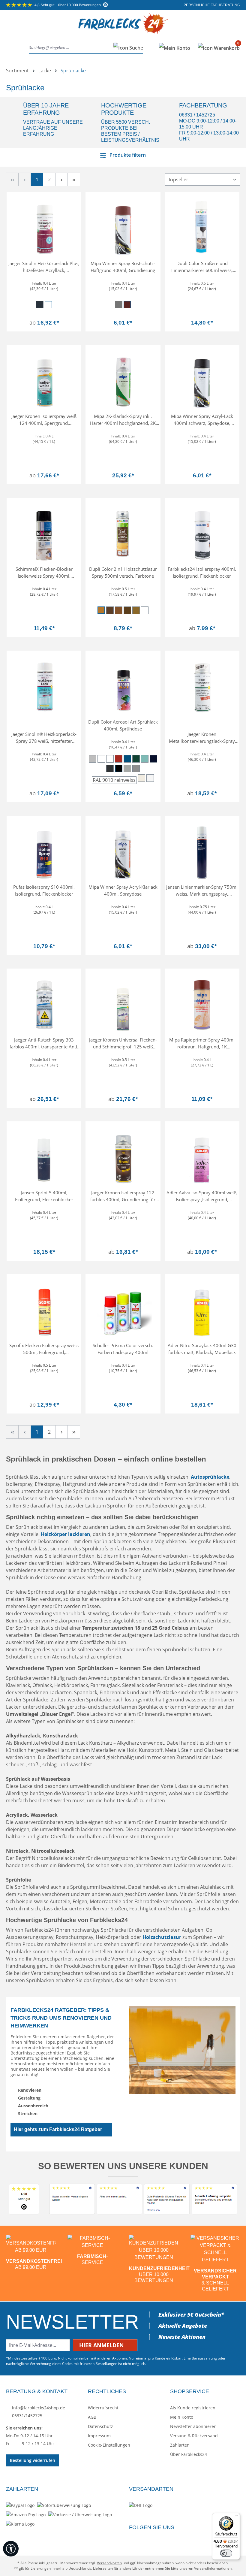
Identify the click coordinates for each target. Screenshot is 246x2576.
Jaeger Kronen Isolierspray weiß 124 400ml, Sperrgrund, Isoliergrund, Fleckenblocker (44, 420)
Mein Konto (182, 2417)
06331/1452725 (27, 2416)
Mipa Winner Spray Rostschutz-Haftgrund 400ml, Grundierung (123, 267)
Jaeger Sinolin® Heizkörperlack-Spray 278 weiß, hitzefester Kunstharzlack (44, 738)
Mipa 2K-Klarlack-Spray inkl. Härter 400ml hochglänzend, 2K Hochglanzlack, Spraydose (123, 420)
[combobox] (70, 48)
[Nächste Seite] (61, 179)
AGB (92, 2417)
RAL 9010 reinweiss (114, 780)
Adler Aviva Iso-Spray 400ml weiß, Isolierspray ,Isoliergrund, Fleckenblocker (202, 1196)
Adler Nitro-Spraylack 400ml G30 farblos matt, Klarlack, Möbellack (202, 1349)
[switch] (226, 2553)
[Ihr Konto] (175, 48)
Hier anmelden (102, 2345)
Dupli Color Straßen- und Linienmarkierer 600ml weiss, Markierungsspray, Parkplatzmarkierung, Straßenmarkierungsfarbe (202, 267)
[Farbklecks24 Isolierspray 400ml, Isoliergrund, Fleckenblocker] (202, 533)
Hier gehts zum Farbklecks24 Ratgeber (58, 2129)
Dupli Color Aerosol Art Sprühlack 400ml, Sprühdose (123, 725)
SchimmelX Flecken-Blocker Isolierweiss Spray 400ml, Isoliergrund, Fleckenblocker (44, 572)
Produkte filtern (127, 155)
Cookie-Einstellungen (109, 2445)
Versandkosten (109, 2563)
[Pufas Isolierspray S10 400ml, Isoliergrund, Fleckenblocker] (44, 851)
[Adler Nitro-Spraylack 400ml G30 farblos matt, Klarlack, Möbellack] (202, 1309)
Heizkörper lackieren (66, 1534)
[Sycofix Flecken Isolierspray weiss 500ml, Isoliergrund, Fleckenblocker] (44, 1309)
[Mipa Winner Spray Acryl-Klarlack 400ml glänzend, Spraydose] (123, 851)
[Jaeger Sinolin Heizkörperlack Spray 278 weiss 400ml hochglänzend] (44, 685)
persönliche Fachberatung (211, 5)
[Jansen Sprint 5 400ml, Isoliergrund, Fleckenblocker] (44, 1156)
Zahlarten (180, 2445)
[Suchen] (126, 48)
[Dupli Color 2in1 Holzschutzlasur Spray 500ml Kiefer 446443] (123, 533)
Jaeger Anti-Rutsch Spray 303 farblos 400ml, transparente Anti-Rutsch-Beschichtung (44, 1043)
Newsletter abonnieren (193, 2426)
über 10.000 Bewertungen (68, 5)
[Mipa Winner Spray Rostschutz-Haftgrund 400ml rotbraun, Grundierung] (123, 227)
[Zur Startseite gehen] (123, 28)
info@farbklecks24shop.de (38, 2408)
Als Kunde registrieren (193, 2408)
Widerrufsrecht (103, 2408)
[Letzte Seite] (74, 179)
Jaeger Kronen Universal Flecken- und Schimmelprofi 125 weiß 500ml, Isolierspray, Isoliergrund (123, 1043)
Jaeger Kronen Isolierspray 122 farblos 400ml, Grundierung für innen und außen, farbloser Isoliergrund (123, 1196)
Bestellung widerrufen (33, 2460)
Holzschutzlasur (162, 1937)
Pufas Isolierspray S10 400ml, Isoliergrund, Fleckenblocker (44, 890)
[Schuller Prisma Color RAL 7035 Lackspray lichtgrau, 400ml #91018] (123, 1309)
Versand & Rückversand (194, 2436)
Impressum (99, 2436)
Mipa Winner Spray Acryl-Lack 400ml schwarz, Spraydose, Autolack (202, 420)
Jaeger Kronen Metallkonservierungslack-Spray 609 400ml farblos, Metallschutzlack (202, 738)
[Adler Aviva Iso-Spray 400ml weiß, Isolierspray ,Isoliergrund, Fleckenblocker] (202, 1156)
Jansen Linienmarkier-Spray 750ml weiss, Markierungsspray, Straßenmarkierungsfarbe (202, 890)
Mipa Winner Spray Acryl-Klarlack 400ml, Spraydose (123, 890)
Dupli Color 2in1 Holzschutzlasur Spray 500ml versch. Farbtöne (123, 572)
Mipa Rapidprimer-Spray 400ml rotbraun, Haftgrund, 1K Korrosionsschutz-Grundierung (202, 1043)
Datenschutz (100, 2426)
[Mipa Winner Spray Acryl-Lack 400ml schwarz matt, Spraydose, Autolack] (202, 380)
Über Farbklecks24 (189, 2454)
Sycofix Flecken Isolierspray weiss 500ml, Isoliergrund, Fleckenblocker (44, 1349)
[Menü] (12, 48)
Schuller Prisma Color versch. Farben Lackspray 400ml (123, 1349)
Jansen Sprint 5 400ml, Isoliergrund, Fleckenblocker (44, 1196)
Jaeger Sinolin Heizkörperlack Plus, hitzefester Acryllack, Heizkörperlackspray (44, 267)
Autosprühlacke (210, 1477)
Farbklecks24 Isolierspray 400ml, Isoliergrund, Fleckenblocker (202, 572)
